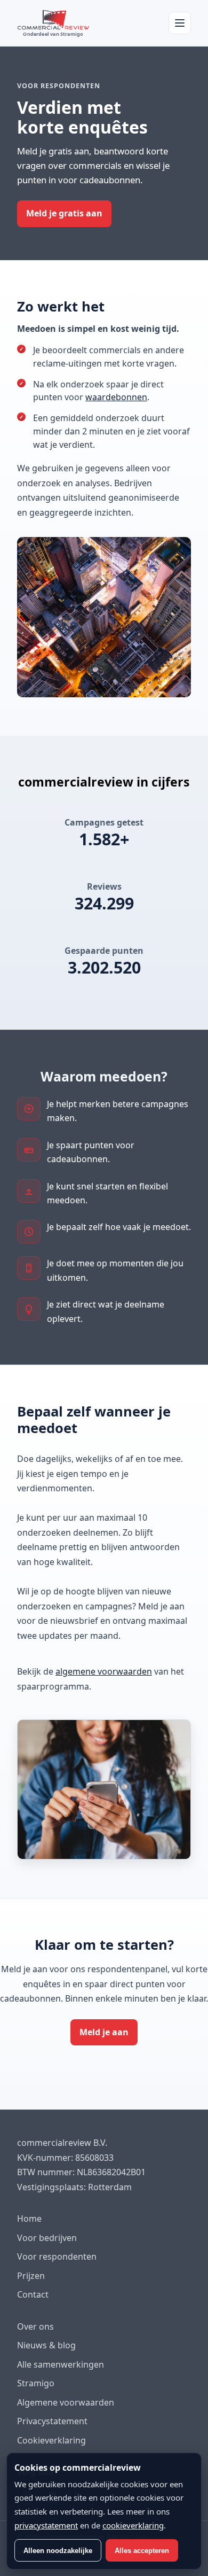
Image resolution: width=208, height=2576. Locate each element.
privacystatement (46, 2525)
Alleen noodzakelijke (58, 2551)
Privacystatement (52, 2421)
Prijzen (31, 2276)
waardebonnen (116, 398)
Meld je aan (104, 2032)
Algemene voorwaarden (66, 2402)
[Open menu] (180, 23)
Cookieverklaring (51, 2440)
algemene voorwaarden (104, 1671)
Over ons (35, 2326)
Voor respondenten (57, 2256)
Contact (33, 2294)
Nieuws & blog (46, 2345)
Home (29, 2219)
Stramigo (36, 2383)
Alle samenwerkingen (61, 2364)
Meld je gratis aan (64, 213)
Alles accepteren (142, 2551)
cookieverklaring (133, 2525)
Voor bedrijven (47, 2238)
